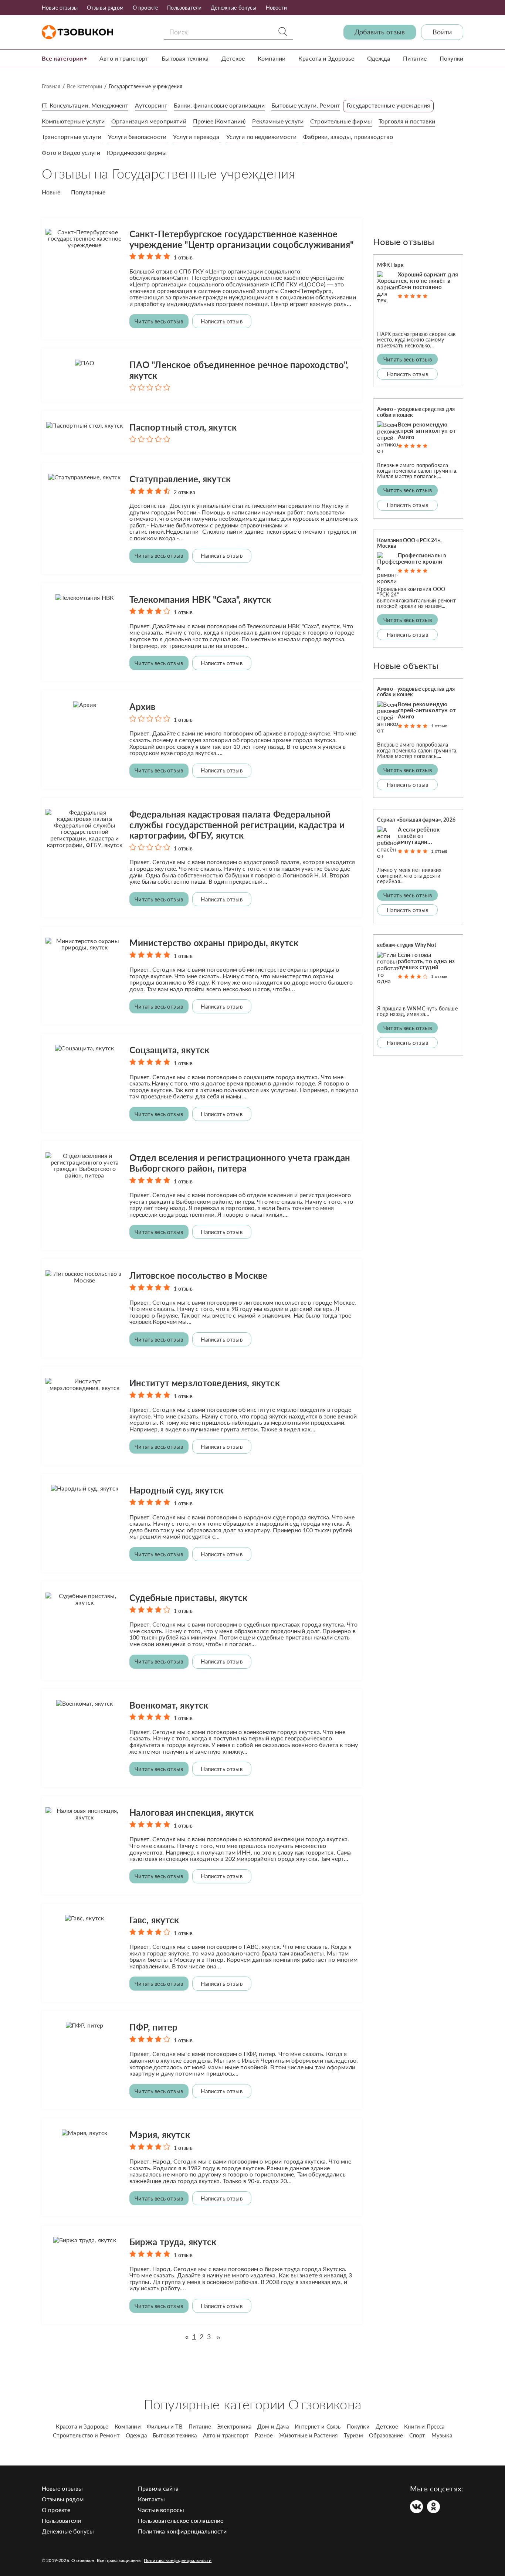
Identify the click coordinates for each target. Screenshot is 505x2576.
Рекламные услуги (278, 121)
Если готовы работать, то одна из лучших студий (426, 961)
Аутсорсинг (151, 105)
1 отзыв (183, 257)
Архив (143, 706)
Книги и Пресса (424, 2426)
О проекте (145, 8)
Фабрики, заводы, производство (348, 137)
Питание (415, 58)
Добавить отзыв (380, 32)
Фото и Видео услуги (71, 152)
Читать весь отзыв (159, 321)
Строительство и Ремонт (86, 2435)
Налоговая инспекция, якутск (192, 1812)
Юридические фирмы (137, 152)
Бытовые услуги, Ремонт (306, 105)
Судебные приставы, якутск (189, 1598)
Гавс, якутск (154, 1920)
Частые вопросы (161, 2510)
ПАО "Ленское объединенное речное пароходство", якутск (239, 370)
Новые (51, 192)
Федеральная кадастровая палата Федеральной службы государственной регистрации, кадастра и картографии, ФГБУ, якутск (237, 825)
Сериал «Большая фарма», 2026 (416, 820)
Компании (272, 58)
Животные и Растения (309, 2435)
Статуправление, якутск (180, 479)
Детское (233, 58)
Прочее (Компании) (219, 121)
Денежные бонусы (233, 8)
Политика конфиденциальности (182, 2531)
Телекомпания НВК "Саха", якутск (200, 599)
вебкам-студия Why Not (406, 945)
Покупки (451, 58)
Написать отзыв (221, 321)
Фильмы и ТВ (165, 2426)
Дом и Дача (273, 2426)
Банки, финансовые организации (219, 105)
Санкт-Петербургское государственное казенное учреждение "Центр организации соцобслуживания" (241, 239)
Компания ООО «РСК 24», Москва (409, 543)
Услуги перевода (196, 137)
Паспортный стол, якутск (183, 427)
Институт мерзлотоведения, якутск (205, 1383)
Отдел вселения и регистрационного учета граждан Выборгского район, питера (240, 1163)
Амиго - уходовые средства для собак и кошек (416, 412)
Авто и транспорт (124, 58)
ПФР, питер (154, 2027)
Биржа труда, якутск (173, 2242)
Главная (51, 86)
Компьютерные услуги (73, 121)
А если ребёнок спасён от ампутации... (419, 836)
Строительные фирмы (341, 121)
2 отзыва (184, 492)
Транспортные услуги (72, 137)
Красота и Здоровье (326, 58)
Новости (276, 8)
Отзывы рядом (105, 8)
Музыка (442, 2435)
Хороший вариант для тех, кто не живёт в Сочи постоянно (428, 281)
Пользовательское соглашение (181, 2520)
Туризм (353, 2435)
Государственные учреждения (388, 105)
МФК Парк (390, 265)
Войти (442, 32)
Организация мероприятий (149, 121)
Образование (386, 2435)
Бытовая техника (185, 58)
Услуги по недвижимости (262, 137)
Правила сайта (158, 2488)
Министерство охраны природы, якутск (214, 943)
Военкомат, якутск (169, 1705)
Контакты (151, 2499)
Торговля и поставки (407, 121)
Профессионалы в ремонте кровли (422, 558)
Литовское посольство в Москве (199, 1275)
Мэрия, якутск (160, 2135)
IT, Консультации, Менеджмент (85, 105)
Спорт (417, 2435)
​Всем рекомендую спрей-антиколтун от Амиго (427, 431)
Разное (264, 2435)
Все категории (62, 58)
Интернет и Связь (318, 2426)
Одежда (379, 58)
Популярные (88, 192)
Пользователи (184, 8)
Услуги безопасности (137, 137)
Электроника (234, 2426)
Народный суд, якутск (176, 1490)
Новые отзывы (60, 8)
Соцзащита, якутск (170, 1050)
